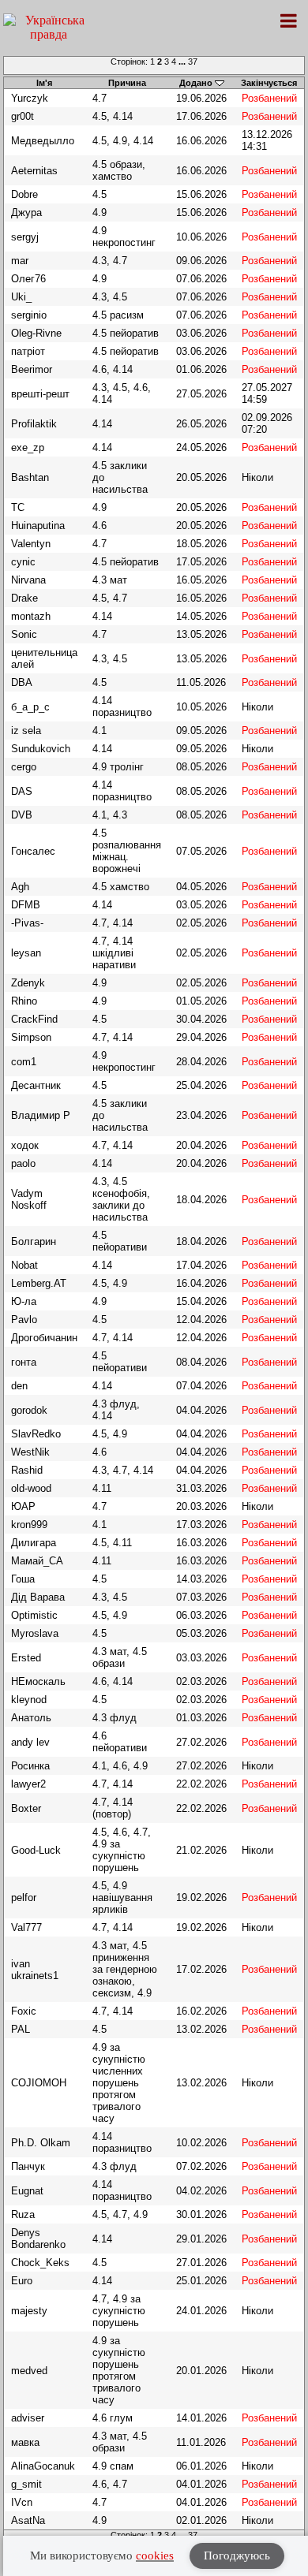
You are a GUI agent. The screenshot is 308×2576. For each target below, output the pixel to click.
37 (193, 62)
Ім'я (44, 83)
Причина (127, 83)
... (183, 62)
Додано (196, 83)
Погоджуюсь (237, 2555)
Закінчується (269, 83)
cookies (155, 2555)
